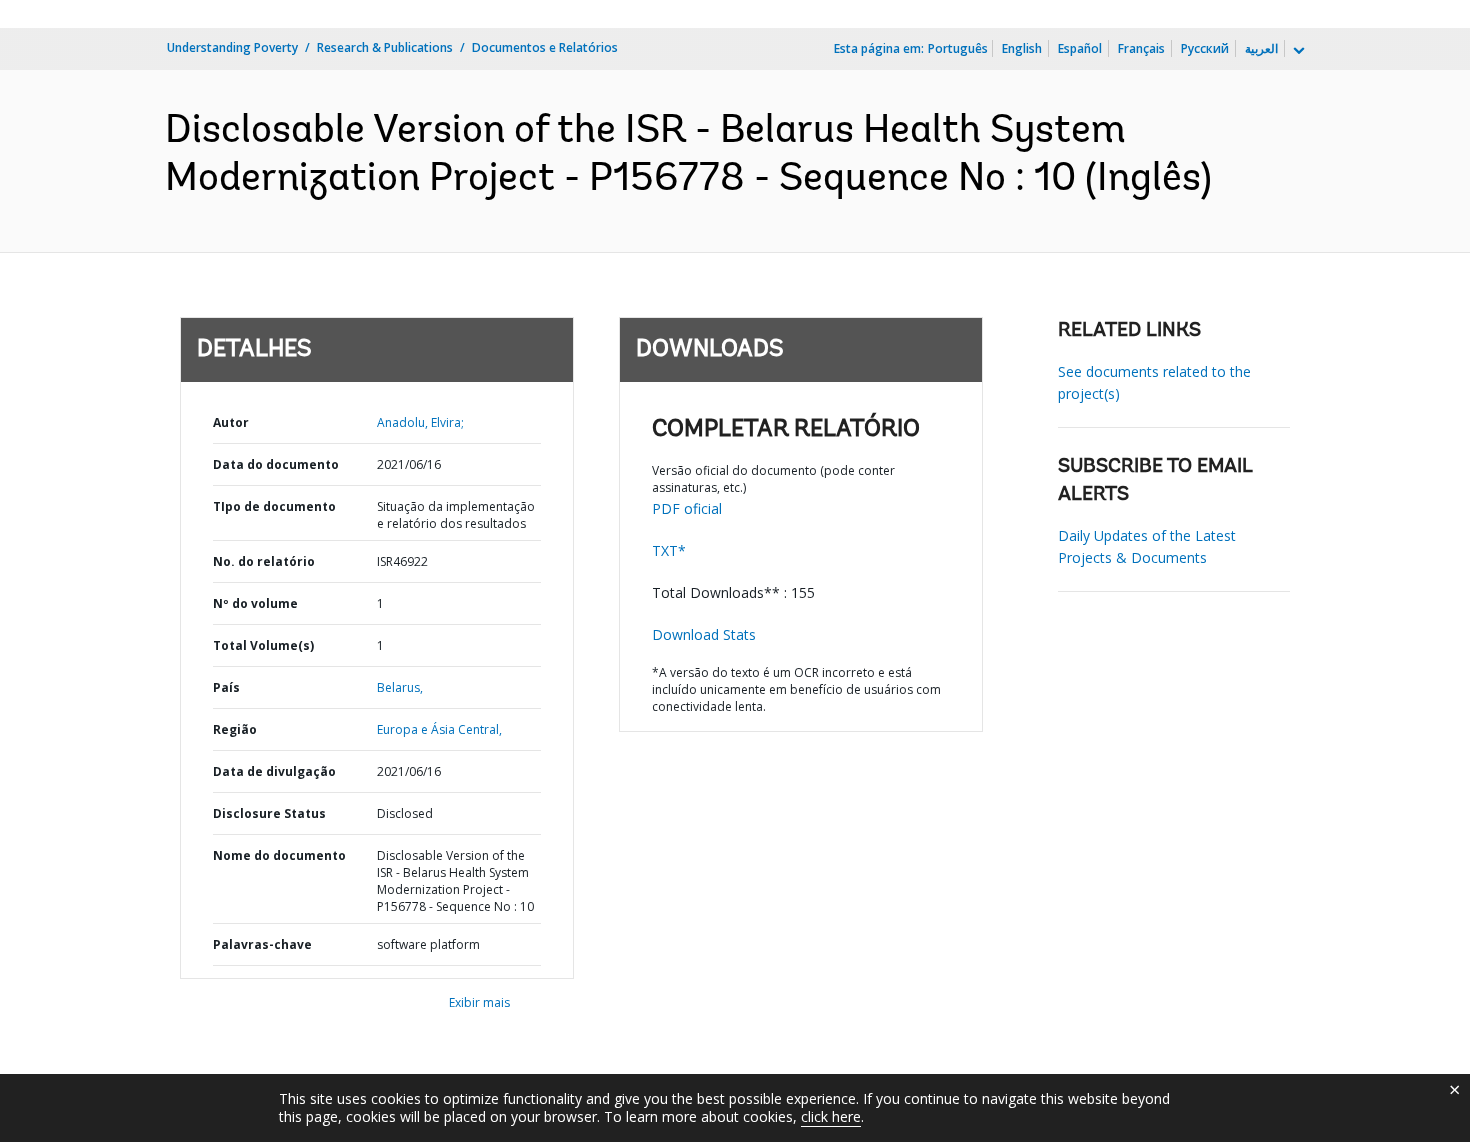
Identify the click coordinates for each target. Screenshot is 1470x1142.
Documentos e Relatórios (545, 47)
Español (1080, 48)
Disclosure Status (269, 813)
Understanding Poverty (232, 47)
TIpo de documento (274, 506)
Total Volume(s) (263, 645)
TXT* (669, 550)
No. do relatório (264, 561)
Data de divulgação (274, 771)
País (226, 687)
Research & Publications (385, 47)
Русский (1205, 48)
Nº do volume (255, 603)
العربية (1261, 48)
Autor (231, 422)
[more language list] (1297, 51)
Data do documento (276, 464)
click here (831, 1116)
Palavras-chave (262, 944)
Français (1141, 48)
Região (235, 729)
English (1022, 48)
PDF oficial (687, 508)
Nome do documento (279, 855)
